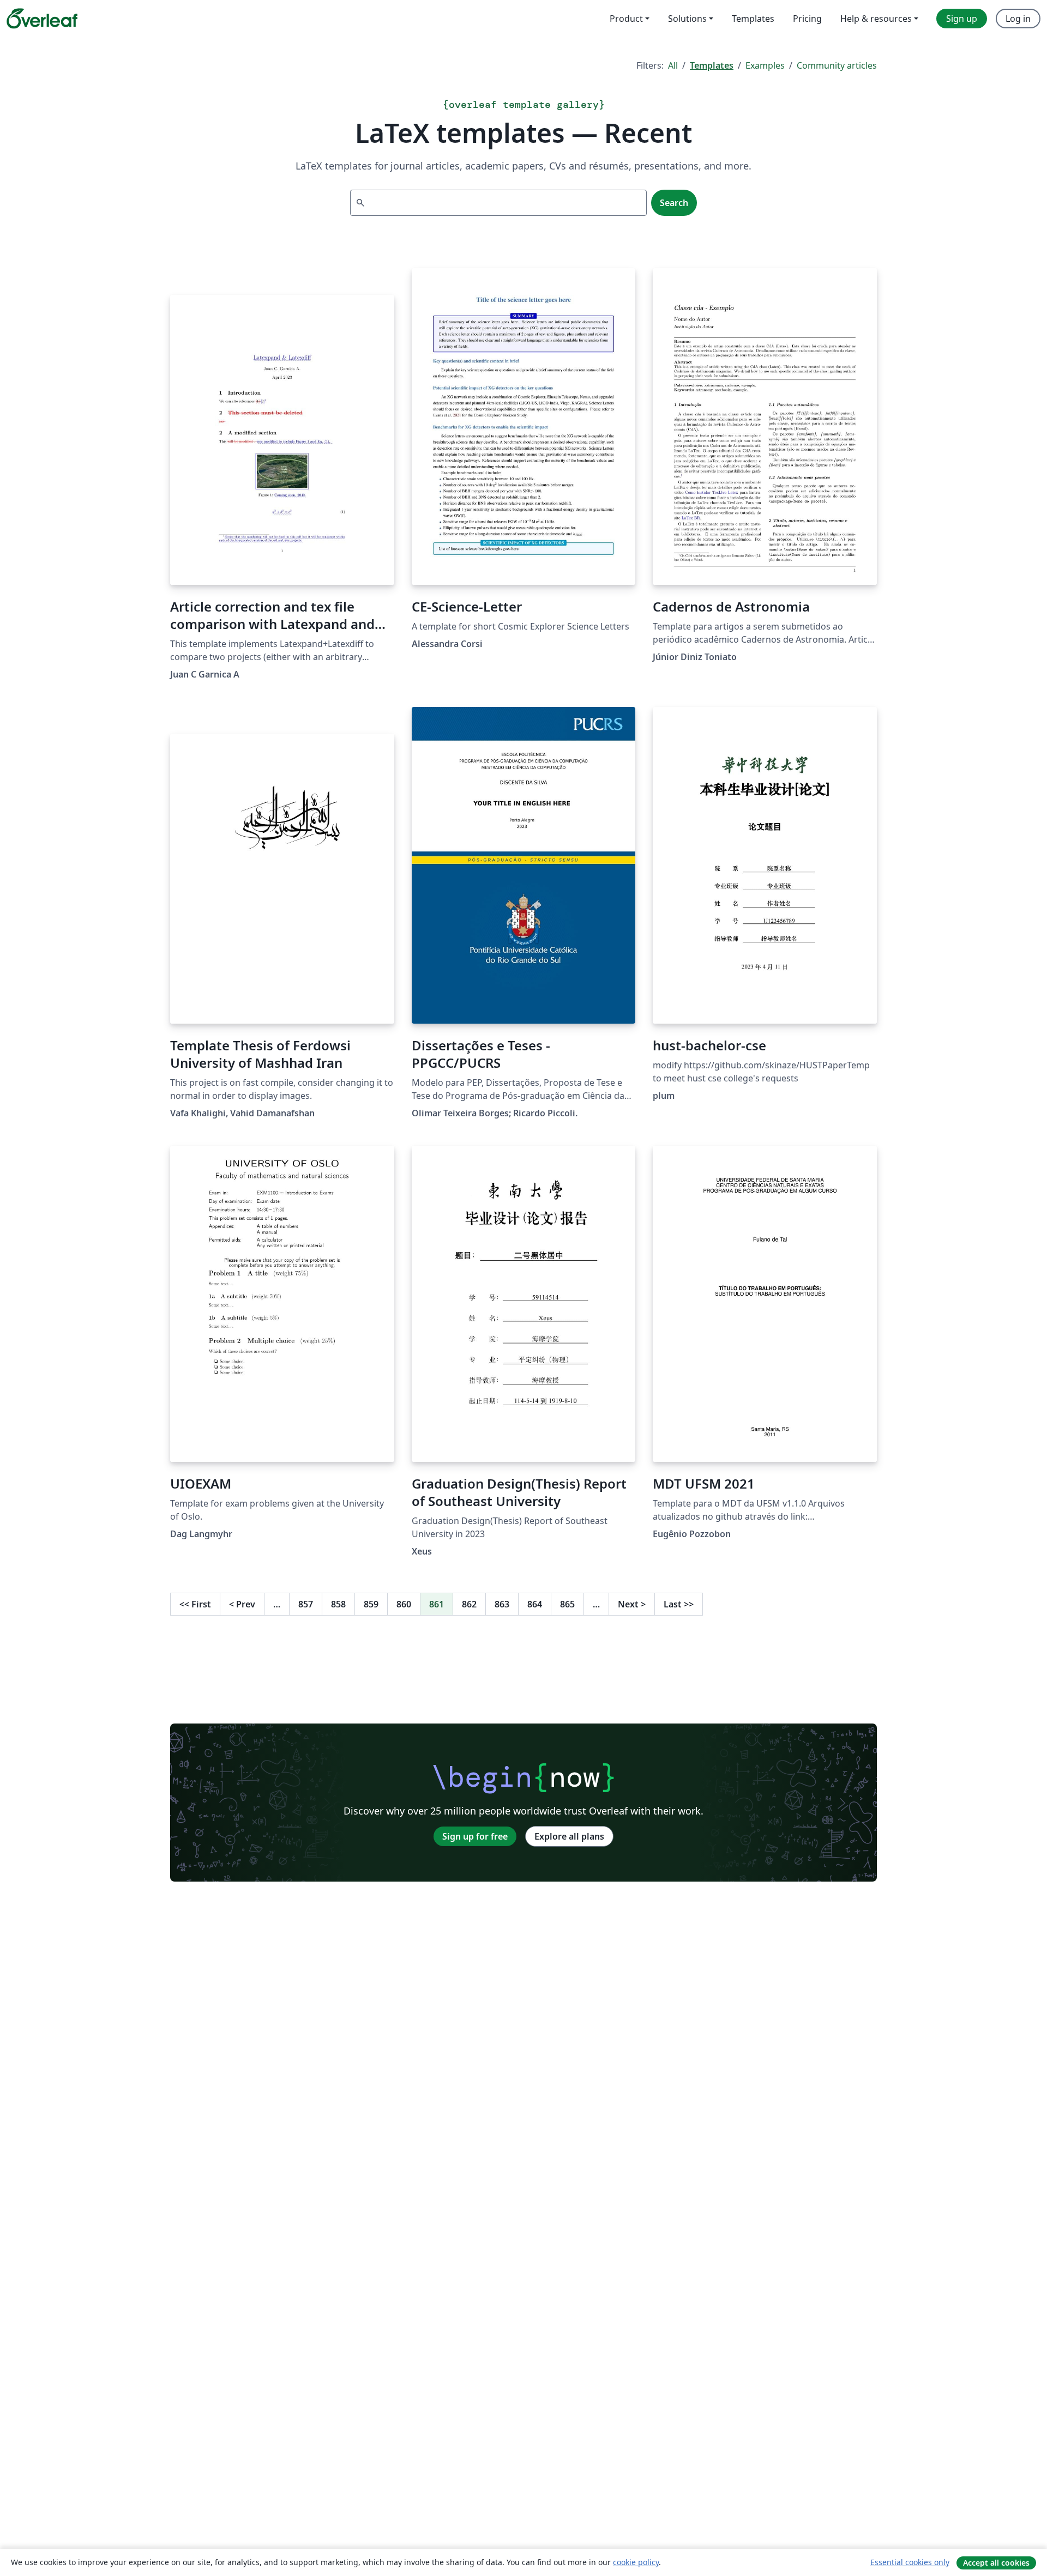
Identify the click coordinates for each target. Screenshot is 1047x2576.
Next (632, 1604)
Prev (242, 1604)
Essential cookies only (910, 2562)
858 (338, 1604)
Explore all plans (569, 1836)
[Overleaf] (42, 19)
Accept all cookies (996, 2563)
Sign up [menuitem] (962, 19)
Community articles (837, 65)
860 (404, 1604)
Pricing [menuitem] (807, 19)
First (195, 1604)
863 (502, 1604)
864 (535, 1604)
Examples (765, 65)
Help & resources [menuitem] (876, 19)
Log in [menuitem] (1018, 19)
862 (469, 1604)
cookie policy (636, 2562)
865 (567, 1604)
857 (306, 1604)
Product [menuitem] (626, 19)
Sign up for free (475, 1836)
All (673, 65)
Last (679, 1604)
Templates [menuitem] (753, 19)
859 (371, 1604)
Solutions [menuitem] (687, 19)
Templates (712, 65)
